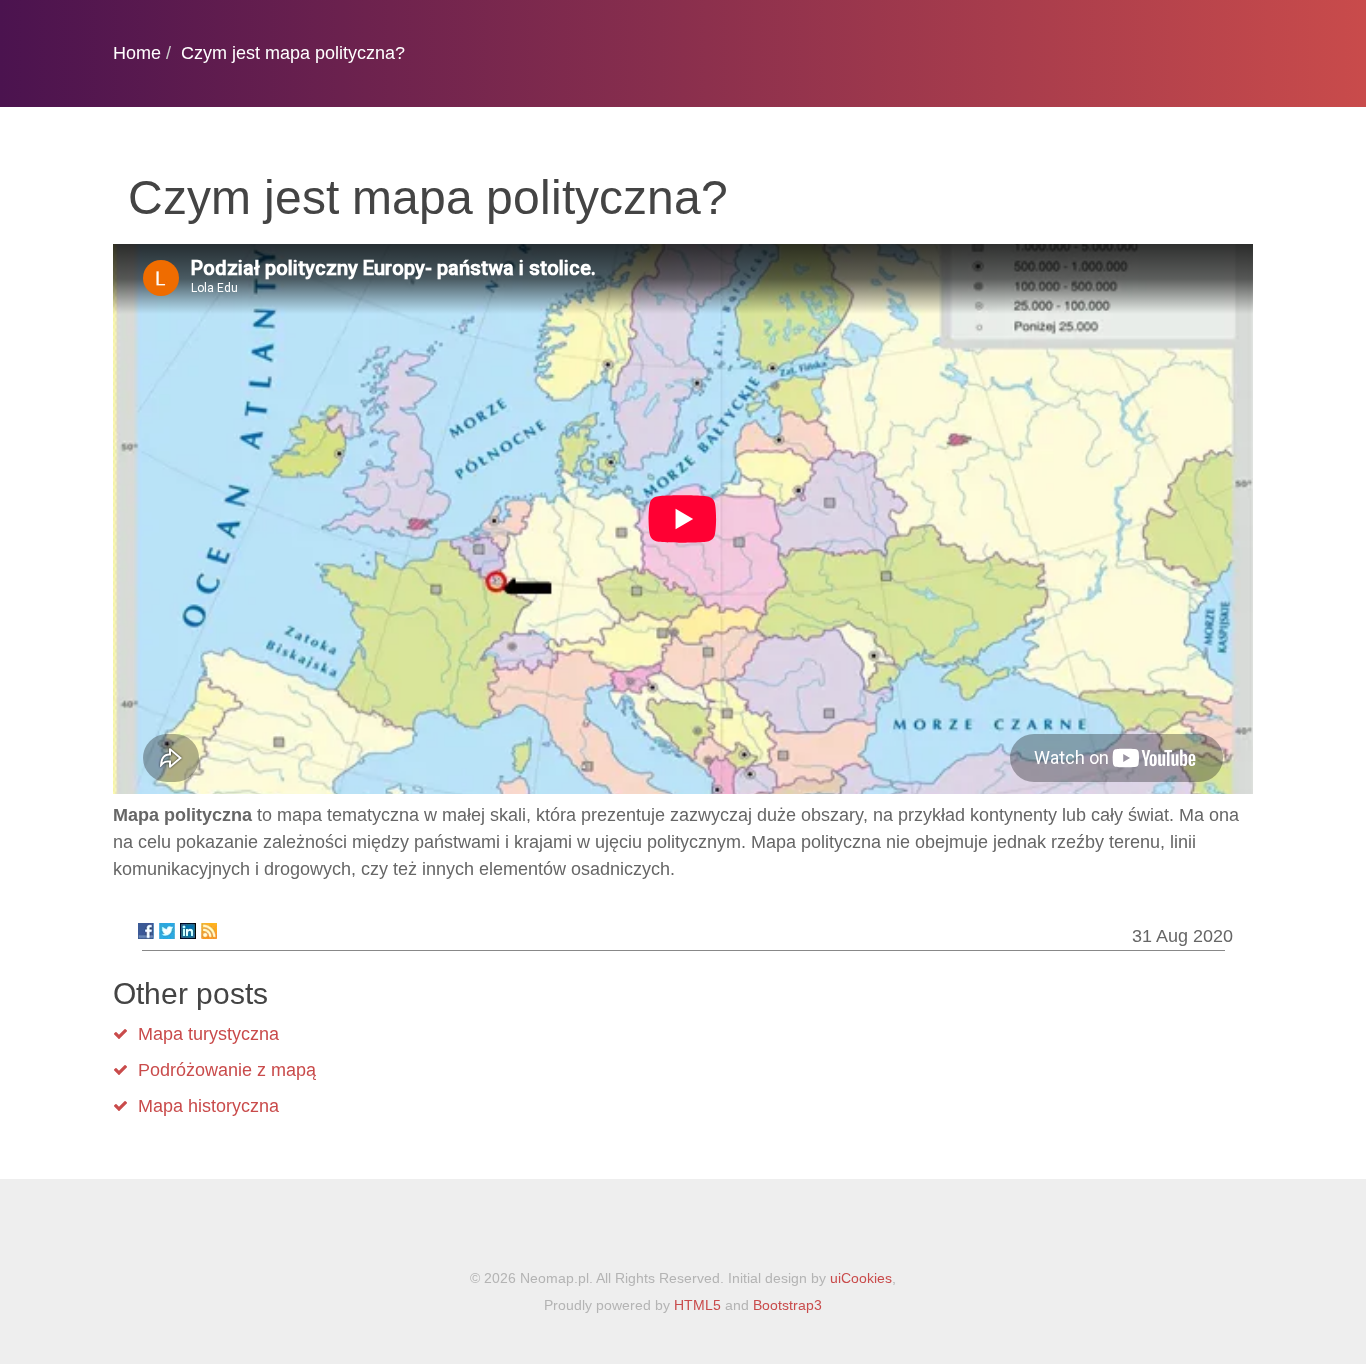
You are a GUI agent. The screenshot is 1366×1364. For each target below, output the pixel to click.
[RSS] (209, 931)
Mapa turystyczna (208, 1034)
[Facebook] (146, 931)
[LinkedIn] (188, 931)
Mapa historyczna (208, 1106)
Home (137, 53)
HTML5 (697, 1305)
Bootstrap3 (787, 1305)
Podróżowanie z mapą (227, 1070)
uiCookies (861, 1278)
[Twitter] (167, 931)
